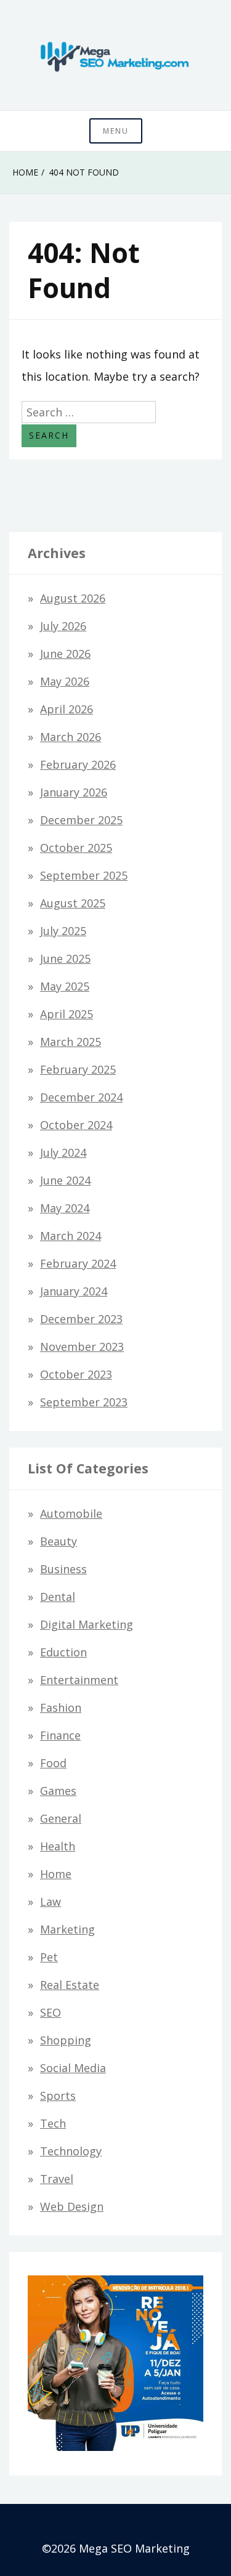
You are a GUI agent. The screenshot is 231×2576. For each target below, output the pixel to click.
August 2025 (73, 903)
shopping (66, 2040)
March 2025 (71, 1042)
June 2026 (65, 654)
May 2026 (65, 681)
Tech (53, 2123)
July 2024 (63, 1152)
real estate (70, 1985)
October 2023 (76, 1374)
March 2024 (71, 1236)
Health (58, 1846)
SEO (51, 2012)
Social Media (73, 2068)
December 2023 (81, 1319)
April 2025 (67, 1014)
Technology (71, 2151)
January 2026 (74, 792)
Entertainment (79, 1680)
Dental (58, 1597)
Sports (58, 2096)
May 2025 (65, 986)
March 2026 (71, 737)
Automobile (71, 1513)
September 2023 (84, 1402)
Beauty (59, 1541)
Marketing (67, 1929)
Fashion (61, 1707)
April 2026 (67, 709)
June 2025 (65, 958)
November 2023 (82, 1347)
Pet (49, 1957)
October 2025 (76, 848)
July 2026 (63, 626)
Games (58, 1791)
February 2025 (78, 1069)
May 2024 (65, 1208)
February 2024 (78, 1263)
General (61, 1818)
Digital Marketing (87, 1624)
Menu (116, 131)
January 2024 (74, 1291)
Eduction (63, 1652)
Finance (60, 1735)
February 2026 (78, 764)
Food (53, 1763)
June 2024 (65, 1180)
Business (63, 1569)
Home (56, 1874)
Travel (57, 2179)
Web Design (72, 2206)
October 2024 (76, 1125)
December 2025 (81, 820)
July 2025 (63, 931)
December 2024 (81, 1097)
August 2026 (73, 598)
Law (51, 1902)
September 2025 (84, 875)
